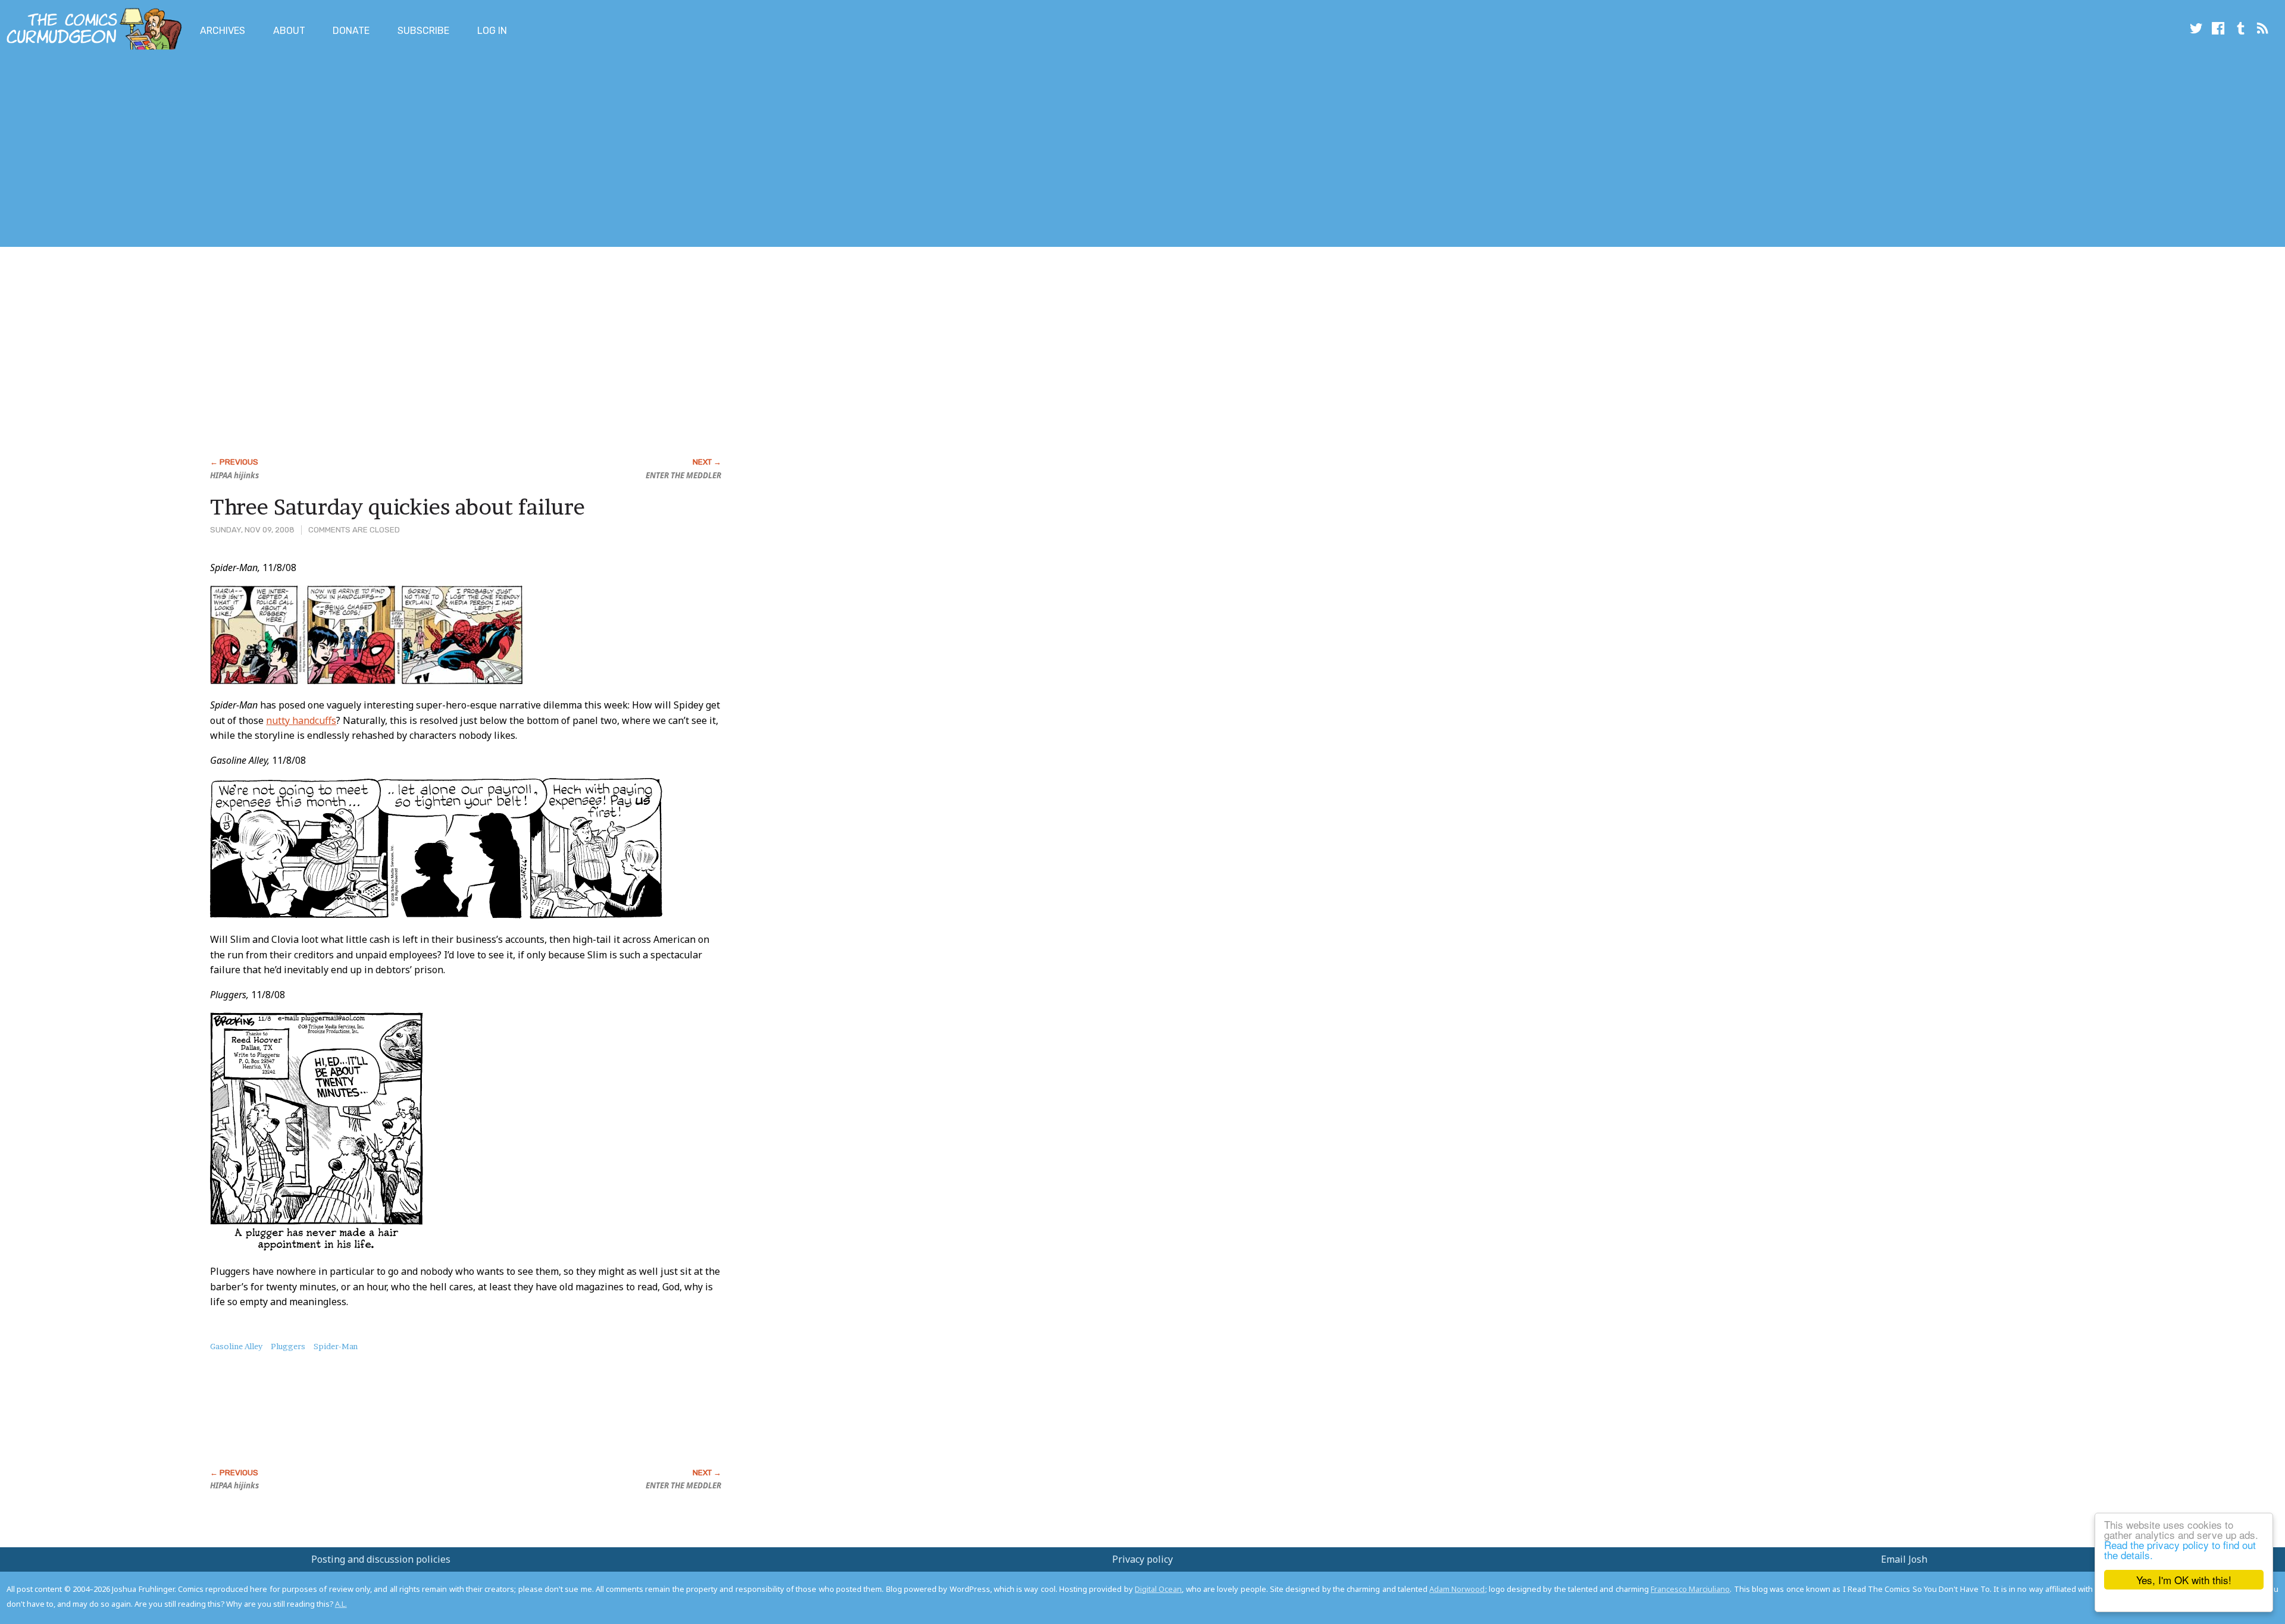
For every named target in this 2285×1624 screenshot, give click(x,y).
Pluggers (288, 1346)
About (289, 31)
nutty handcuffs (301, 720)
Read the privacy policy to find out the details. (2180, 1550)
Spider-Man (336, 1346)
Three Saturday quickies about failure (397, 507)
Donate (351, 31)
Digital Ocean (1158, 1589)
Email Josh (1904, 1559)
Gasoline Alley (236, 1346)
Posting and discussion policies (381, 1559)
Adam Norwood (1457, 1589)
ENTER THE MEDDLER (683, 475)
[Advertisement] (217, 151)
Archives (223, 31)
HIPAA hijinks (234, 475)
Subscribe (423, 31)
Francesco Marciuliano (1690, 1589)
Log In (492, 31)
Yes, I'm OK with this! (2184, 1580)
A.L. (341, 1604)
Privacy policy (1142, 1559)
